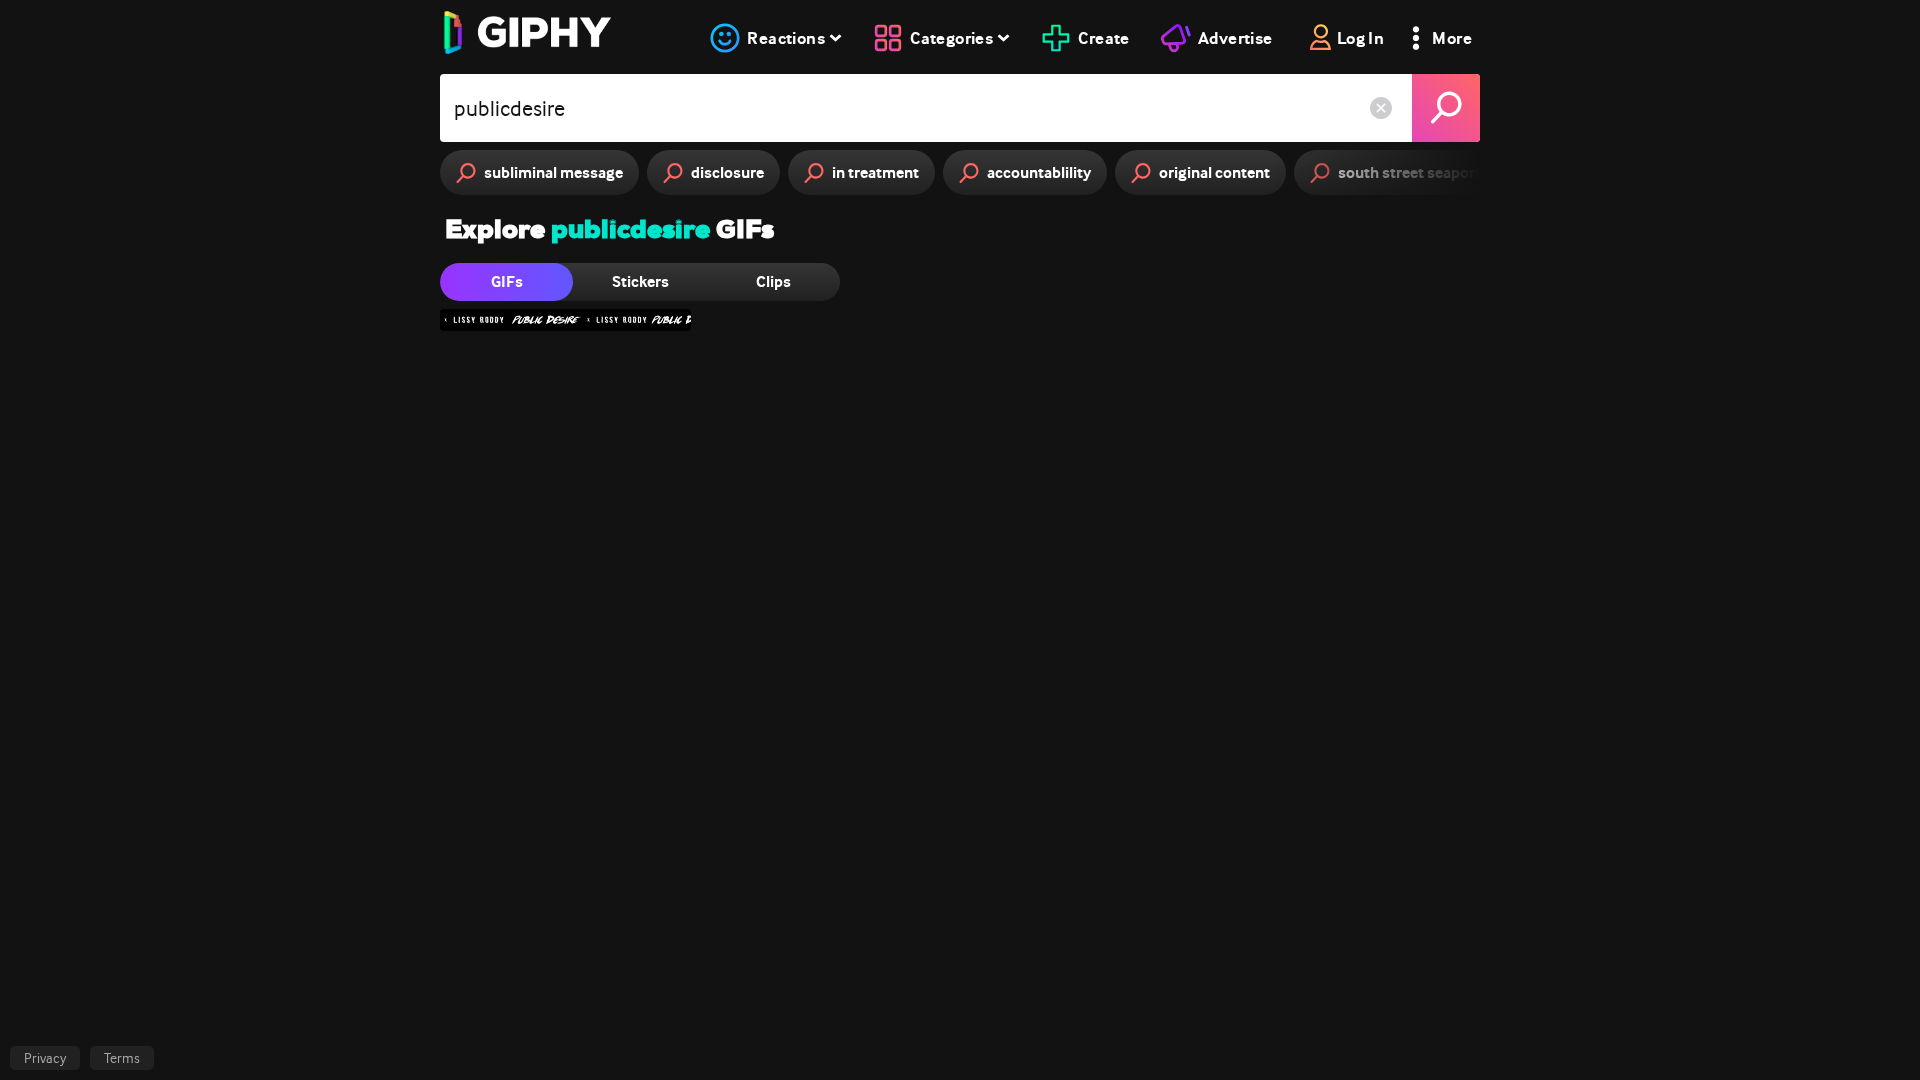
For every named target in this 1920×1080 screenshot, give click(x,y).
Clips (773, 281)
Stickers (640, 281)
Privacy (45, 1058)
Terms (122, 1058)
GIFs (507, 281)
